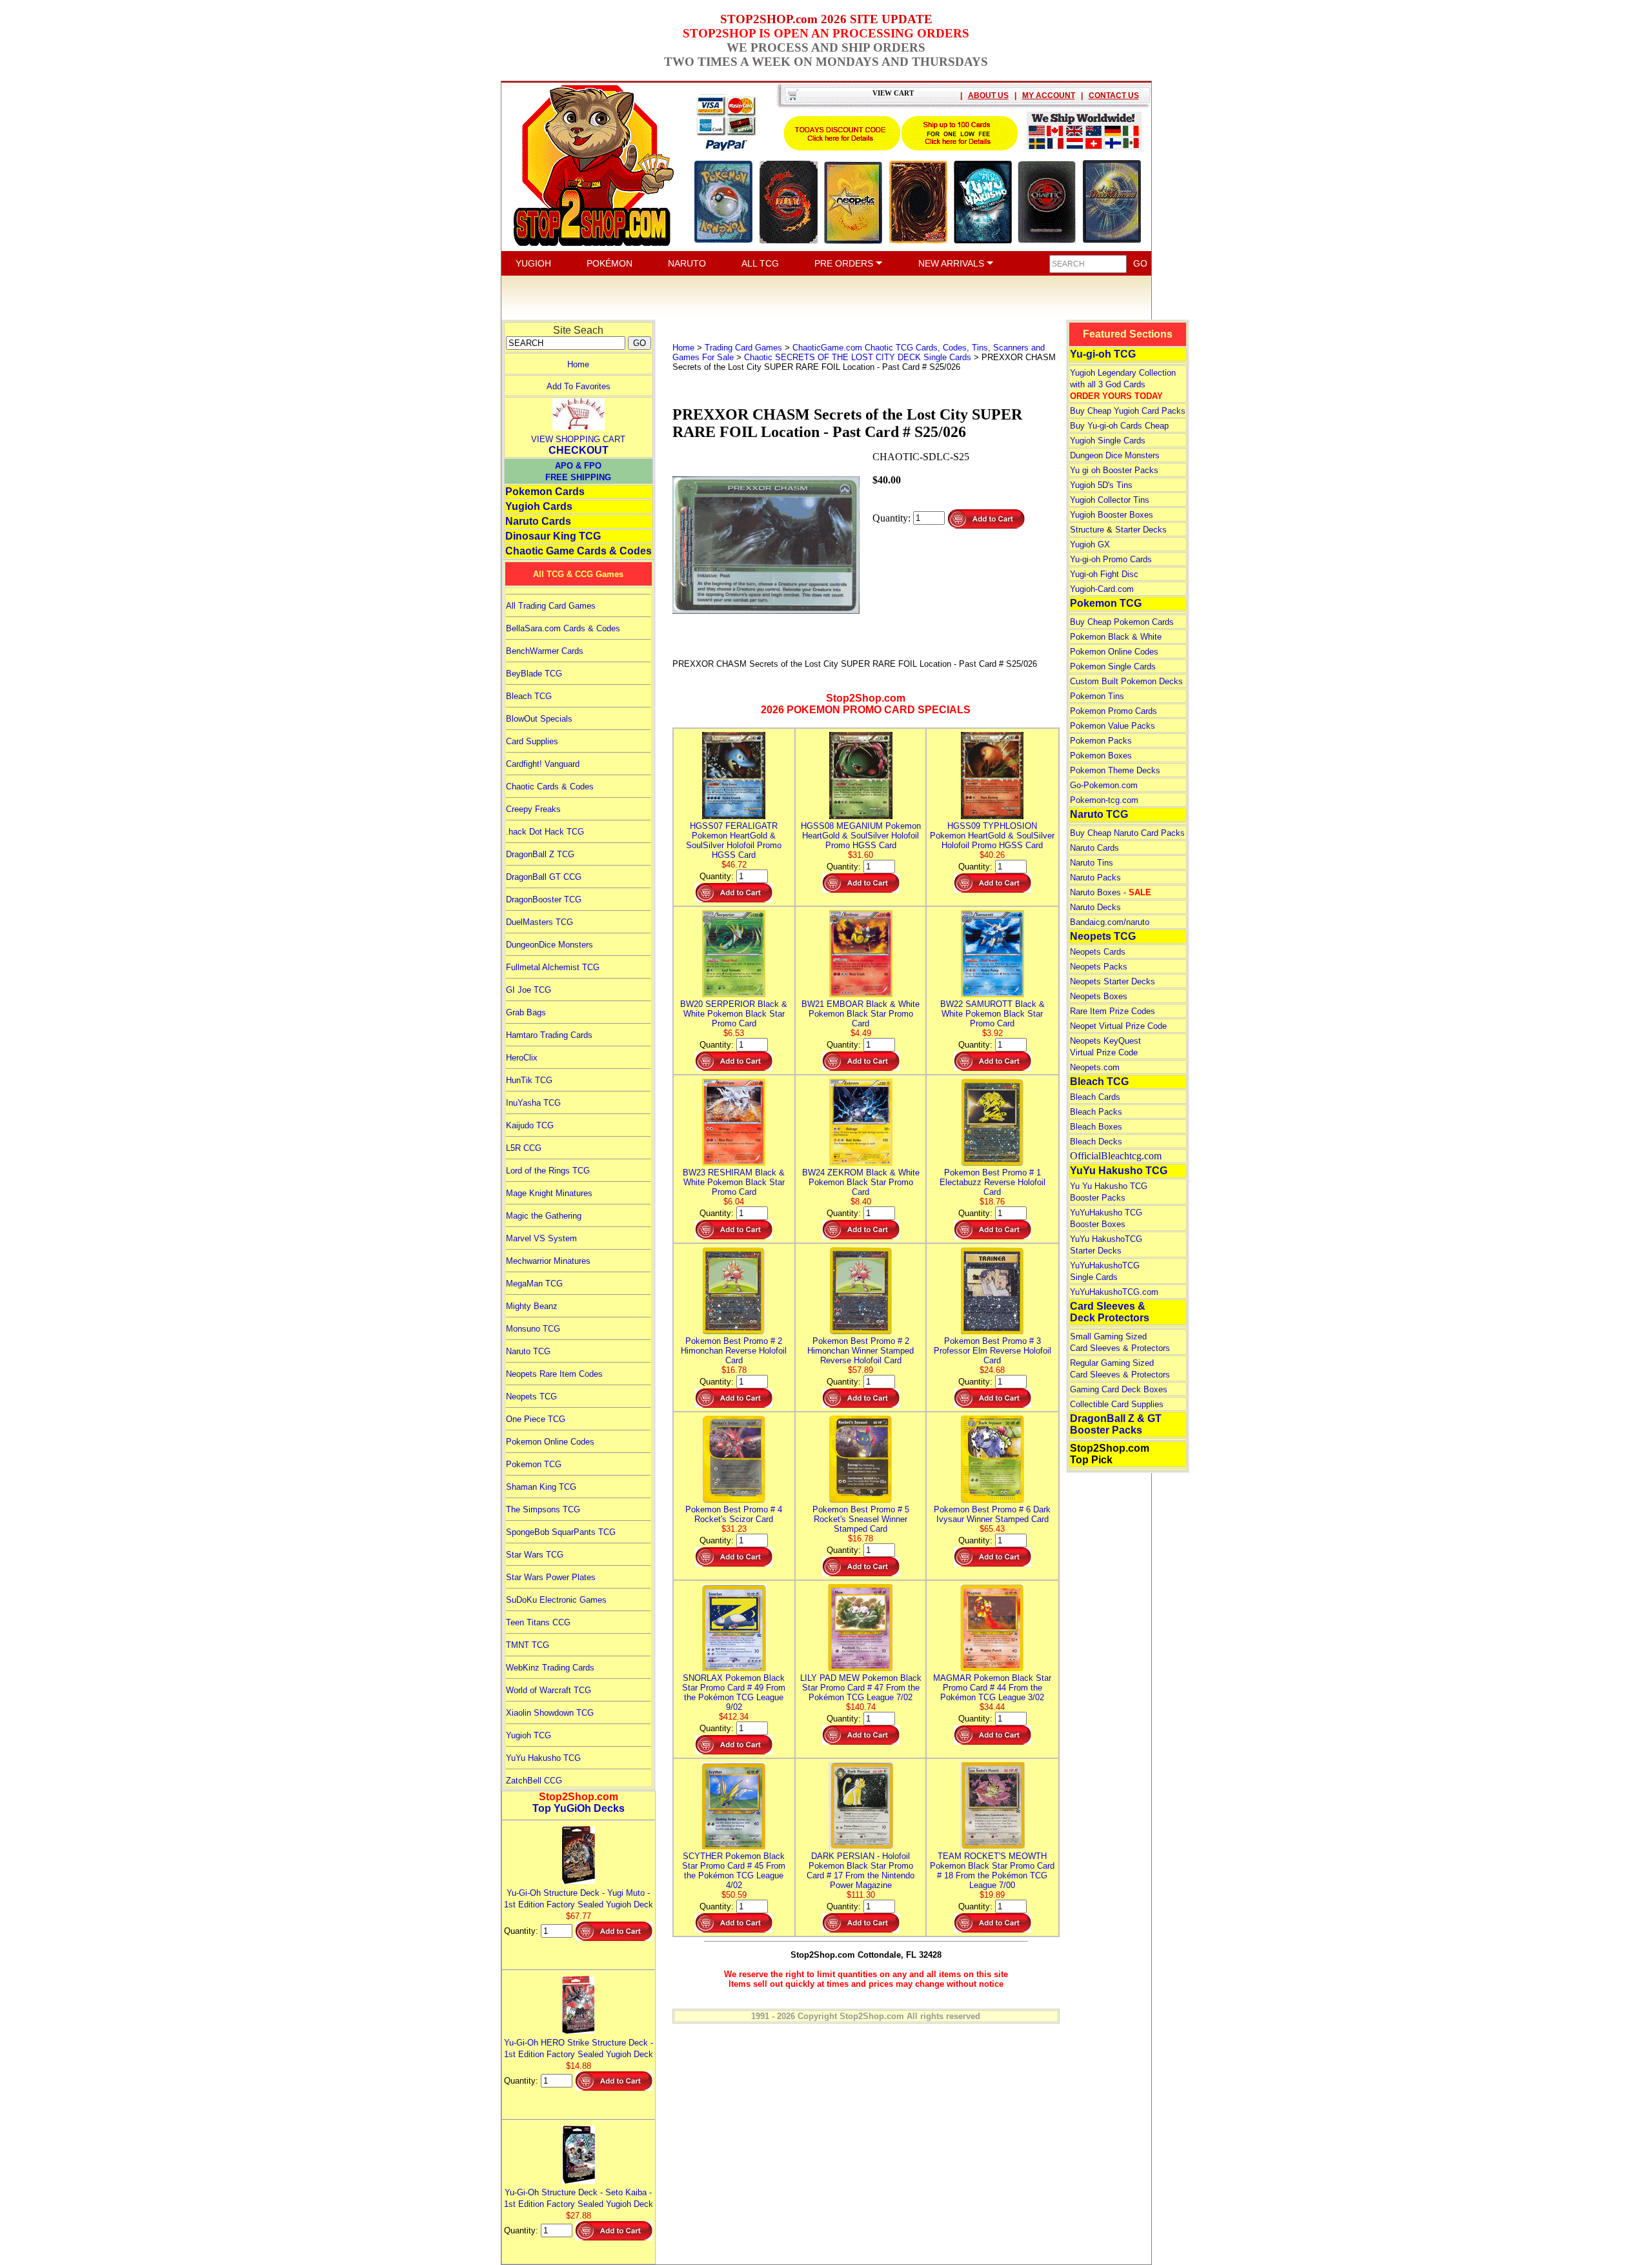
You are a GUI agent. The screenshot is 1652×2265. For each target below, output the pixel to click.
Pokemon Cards (545, 492)
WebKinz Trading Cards (550, 1668)
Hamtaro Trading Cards (549, 1035)
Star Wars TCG (535, 1555)
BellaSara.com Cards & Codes (563, 628)
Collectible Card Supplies (1117, 1404)
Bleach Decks (1096, 1142)
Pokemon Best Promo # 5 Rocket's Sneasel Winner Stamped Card (861, 1519)
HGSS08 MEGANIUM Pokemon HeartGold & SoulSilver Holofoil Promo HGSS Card (861, 836)
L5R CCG (524, 1148)
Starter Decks (1141, 530)
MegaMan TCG (534, 1284)
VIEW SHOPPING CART (578, 439)
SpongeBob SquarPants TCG (561, 1532)
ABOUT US (988, 96)
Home (578, 364)
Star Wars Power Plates (551, 1577)
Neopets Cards (1098, 952)
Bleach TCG (529, 696)
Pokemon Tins (1097, 696)
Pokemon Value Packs (1113, 726)
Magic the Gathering (544, 1216)
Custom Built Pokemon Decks (1126, 681)
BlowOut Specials (539, 719)
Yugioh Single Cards (1108, 441)
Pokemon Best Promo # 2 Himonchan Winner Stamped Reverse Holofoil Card (861, 1351)
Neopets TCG (531, 1397)
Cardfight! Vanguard (543, 764)
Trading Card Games (743, 348)
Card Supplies (532, 741)
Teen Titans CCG (538, 1622)
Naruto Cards (538, 521)
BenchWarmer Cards (545, 651)
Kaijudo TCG (530, 1125)
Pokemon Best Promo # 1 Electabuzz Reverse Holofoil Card (992, 1182)
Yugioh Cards (539, 506)
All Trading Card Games (551, 606)
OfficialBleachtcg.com (1116, 1156)
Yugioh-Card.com (1102, 589)
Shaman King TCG (541, 1487)
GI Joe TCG (529, 990)
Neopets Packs (1099, 967)
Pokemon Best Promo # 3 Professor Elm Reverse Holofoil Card (992, 1351)
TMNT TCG (528, 1645)
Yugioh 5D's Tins (1101, 485)
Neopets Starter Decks (1113, 981)
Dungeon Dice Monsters (1115, 455)
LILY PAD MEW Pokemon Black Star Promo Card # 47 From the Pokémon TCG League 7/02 (861, 1688)
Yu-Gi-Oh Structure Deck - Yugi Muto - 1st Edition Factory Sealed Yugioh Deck (579, 1899)
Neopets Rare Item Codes (554, 1374)
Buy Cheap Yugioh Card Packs (1128, 411)
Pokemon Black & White (1116, 637)
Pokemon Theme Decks (1115, 770)
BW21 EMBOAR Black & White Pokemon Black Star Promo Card (861, 1014)
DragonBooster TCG (544, 899)
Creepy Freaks (533, 809)
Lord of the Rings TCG (548, 1171)
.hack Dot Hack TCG (545, 832)
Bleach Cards (1095, 1097)
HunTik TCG (529, 1080)
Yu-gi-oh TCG (1103, 354)
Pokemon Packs (1101, 741)
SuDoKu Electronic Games (556, 1600)
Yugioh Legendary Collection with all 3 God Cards (1123, 384)
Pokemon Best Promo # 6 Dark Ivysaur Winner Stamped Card (992, 1514)
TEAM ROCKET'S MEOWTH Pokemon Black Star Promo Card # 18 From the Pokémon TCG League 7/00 (992, 1871)
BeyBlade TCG (534, 674)
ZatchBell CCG (534, 1781)
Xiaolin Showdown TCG (550, 1713)
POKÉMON (609, 263)
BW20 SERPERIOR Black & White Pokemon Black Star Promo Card (734, 1014)
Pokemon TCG (534, 1464)
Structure (1087, 530)
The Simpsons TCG (543, 1509)
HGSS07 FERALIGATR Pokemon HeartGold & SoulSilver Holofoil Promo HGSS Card (734, 840)
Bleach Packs (1096, 1112)
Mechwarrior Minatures (548, 1261)
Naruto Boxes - (1111, 892)
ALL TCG (760, 263)
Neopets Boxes (1099, 996)
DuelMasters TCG (539, 922)
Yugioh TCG (529, 1735)
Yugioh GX (1090, 544)
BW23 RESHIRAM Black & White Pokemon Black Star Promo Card (734, 1182)
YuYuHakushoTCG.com (1114, 1292)
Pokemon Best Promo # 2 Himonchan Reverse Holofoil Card (734, 1351)
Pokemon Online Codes (550, 1442)
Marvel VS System (541, 1238)
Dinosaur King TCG (553, 536)
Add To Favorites (579, 386)
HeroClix (522, 1058)
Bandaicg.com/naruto (1110, 922)
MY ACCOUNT (1049, 96)
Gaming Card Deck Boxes (1119, 1389)
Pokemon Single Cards (1113, 666)
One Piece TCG (536, 1419)
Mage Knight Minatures (549, 1193)
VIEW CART (893, 93)
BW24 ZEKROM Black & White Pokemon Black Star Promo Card (861, 1182)
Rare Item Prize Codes (1113, 1011)
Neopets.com (1095, 1067)
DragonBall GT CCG (544, 877)
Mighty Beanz (532, 1306)
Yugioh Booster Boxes (1112, 515)
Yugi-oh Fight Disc (1104, 574)
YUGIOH (533, 263)
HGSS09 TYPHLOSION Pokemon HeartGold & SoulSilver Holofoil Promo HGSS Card (992, 836)
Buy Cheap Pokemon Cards (1122, 622)
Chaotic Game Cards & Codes (579, 551)
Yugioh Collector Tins (1110, 500)
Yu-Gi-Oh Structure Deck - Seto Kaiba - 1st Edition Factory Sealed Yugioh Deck (579, 2198)
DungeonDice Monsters (549, 945)
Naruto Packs (1095, 878)
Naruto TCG (528, 1351)
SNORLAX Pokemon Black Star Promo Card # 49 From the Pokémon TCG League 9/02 (734, 1692)
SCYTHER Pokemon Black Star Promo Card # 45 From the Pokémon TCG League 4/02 (734, 1871)
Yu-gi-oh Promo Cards (1111, 559)
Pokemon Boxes (1101, 756)
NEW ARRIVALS (952, 263)
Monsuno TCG (533, 1329)
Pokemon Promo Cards (1113, 711)
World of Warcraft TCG (549, 1690)
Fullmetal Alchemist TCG (553, 967)
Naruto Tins (1092, 863)
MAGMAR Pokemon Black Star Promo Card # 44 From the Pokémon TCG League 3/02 (992, 1688)
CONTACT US (1114, 96)
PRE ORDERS (845, 263)
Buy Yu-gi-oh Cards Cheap (1119, 426)
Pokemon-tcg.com (1104, 800)
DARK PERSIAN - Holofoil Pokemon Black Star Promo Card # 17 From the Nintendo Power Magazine (861, 1871)
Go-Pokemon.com (1104, 785)
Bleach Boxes (1096, 1127)
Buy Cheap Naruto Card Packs (1127, 833)
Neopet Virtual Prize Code (1118, 1026)
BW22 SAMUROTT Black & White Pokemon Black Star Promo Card (992, 1014)
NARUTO (687, 263)
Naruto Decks (1095, 907)
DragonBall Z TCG (540, 854)
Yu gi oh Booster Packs (1114, 470)
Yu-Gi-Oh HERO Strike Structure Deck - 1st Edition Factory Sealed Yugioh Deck (579, 2048)
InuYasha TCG (533, 1103)
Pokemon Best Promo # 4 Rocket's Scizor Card (734, 1514)
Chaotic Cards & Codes (550, 787)
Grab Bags (526, 1012)
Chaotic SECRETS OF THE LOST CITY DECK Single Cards (858, 357)
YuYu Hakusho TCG (543, 1758)
